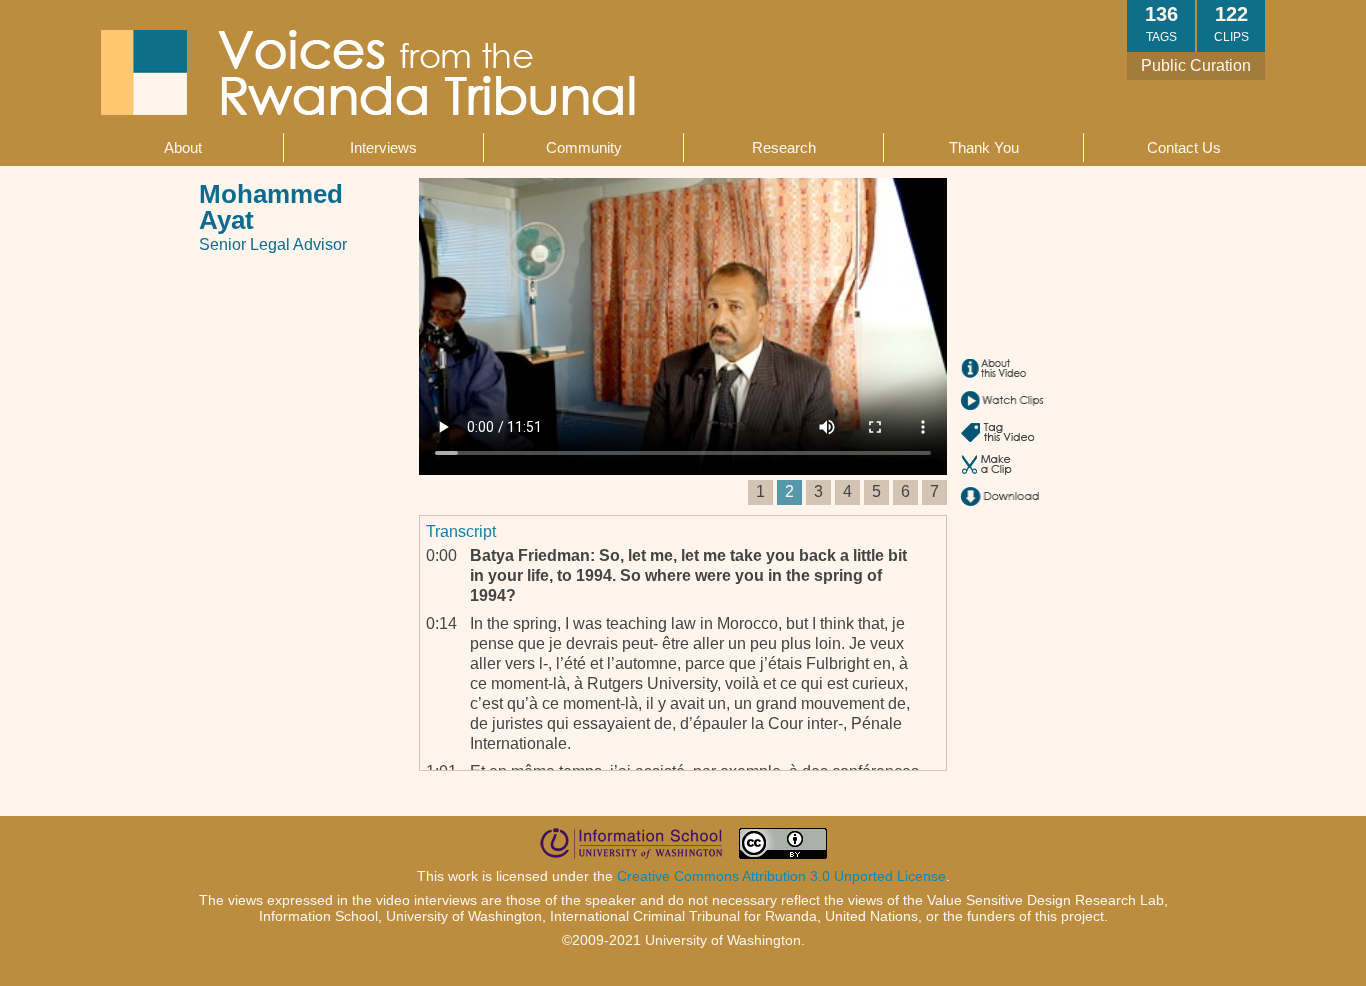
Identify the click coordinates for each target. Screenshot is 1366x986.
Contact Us (1184, 147)
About (183, 147)
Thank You (984, 147)
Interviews (383, 147)
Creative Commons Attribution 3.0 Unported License (781, 876)
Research (784, 147)
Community (584, 147)
